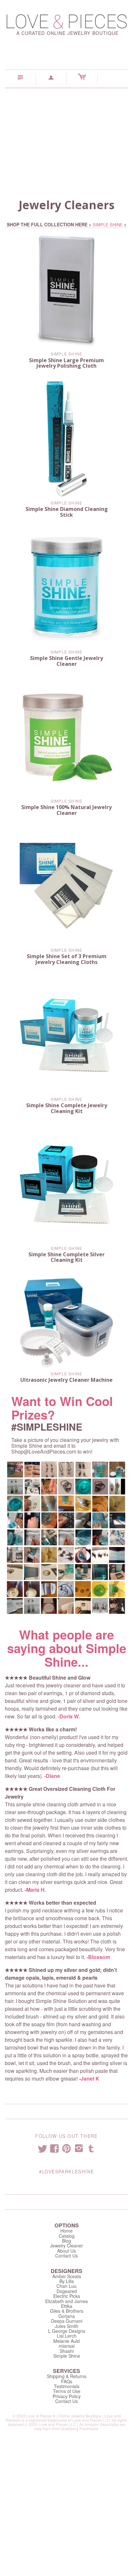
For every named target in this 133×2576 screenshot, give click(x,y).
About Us (66, 2251)
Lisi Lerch (67, 2336)
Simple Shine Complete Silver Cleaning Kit (66, 1257)
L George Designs (67, 2331)
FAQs (67, 2381)
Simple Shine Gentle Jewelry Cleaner (66, 661)
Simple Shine (66, 354)
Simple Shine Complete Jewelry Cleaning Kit (67, 1108)
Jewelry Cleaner (66, 2246)
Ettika (67, 2306)
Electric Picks (67, 2296)
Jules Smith (67, 2326)
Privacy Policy (67, 2396)
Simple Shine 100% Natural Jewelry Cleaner (66, 810)
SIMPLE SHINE (108, 225)
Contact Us (66, 2256)
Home (66, 2231)
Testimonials (67, 2386)
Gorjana (67, 2316)
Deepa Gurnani (67, 2321)
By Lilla (67, 2281)
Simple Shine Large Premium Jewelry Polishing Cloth (66, 363)
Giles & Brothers (67, 2311)
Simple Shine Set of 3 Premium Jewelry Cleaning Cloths (67, 959)
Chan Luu (66, 2286)
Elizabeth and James (66, 2301)
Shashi (67, 2351)
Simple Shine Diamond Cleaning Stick (67, 512)
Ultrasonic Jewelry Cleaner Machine (66, 1380)
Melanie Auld (66, 2341)
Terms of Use (67, 2391)
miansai (67, 2346)
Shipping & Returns (66, 2376)
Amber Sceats (67, 2276)
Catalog (67, 2236)
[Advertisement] (66, 137)
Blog (66, 2241)
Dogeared (67, 2291)
